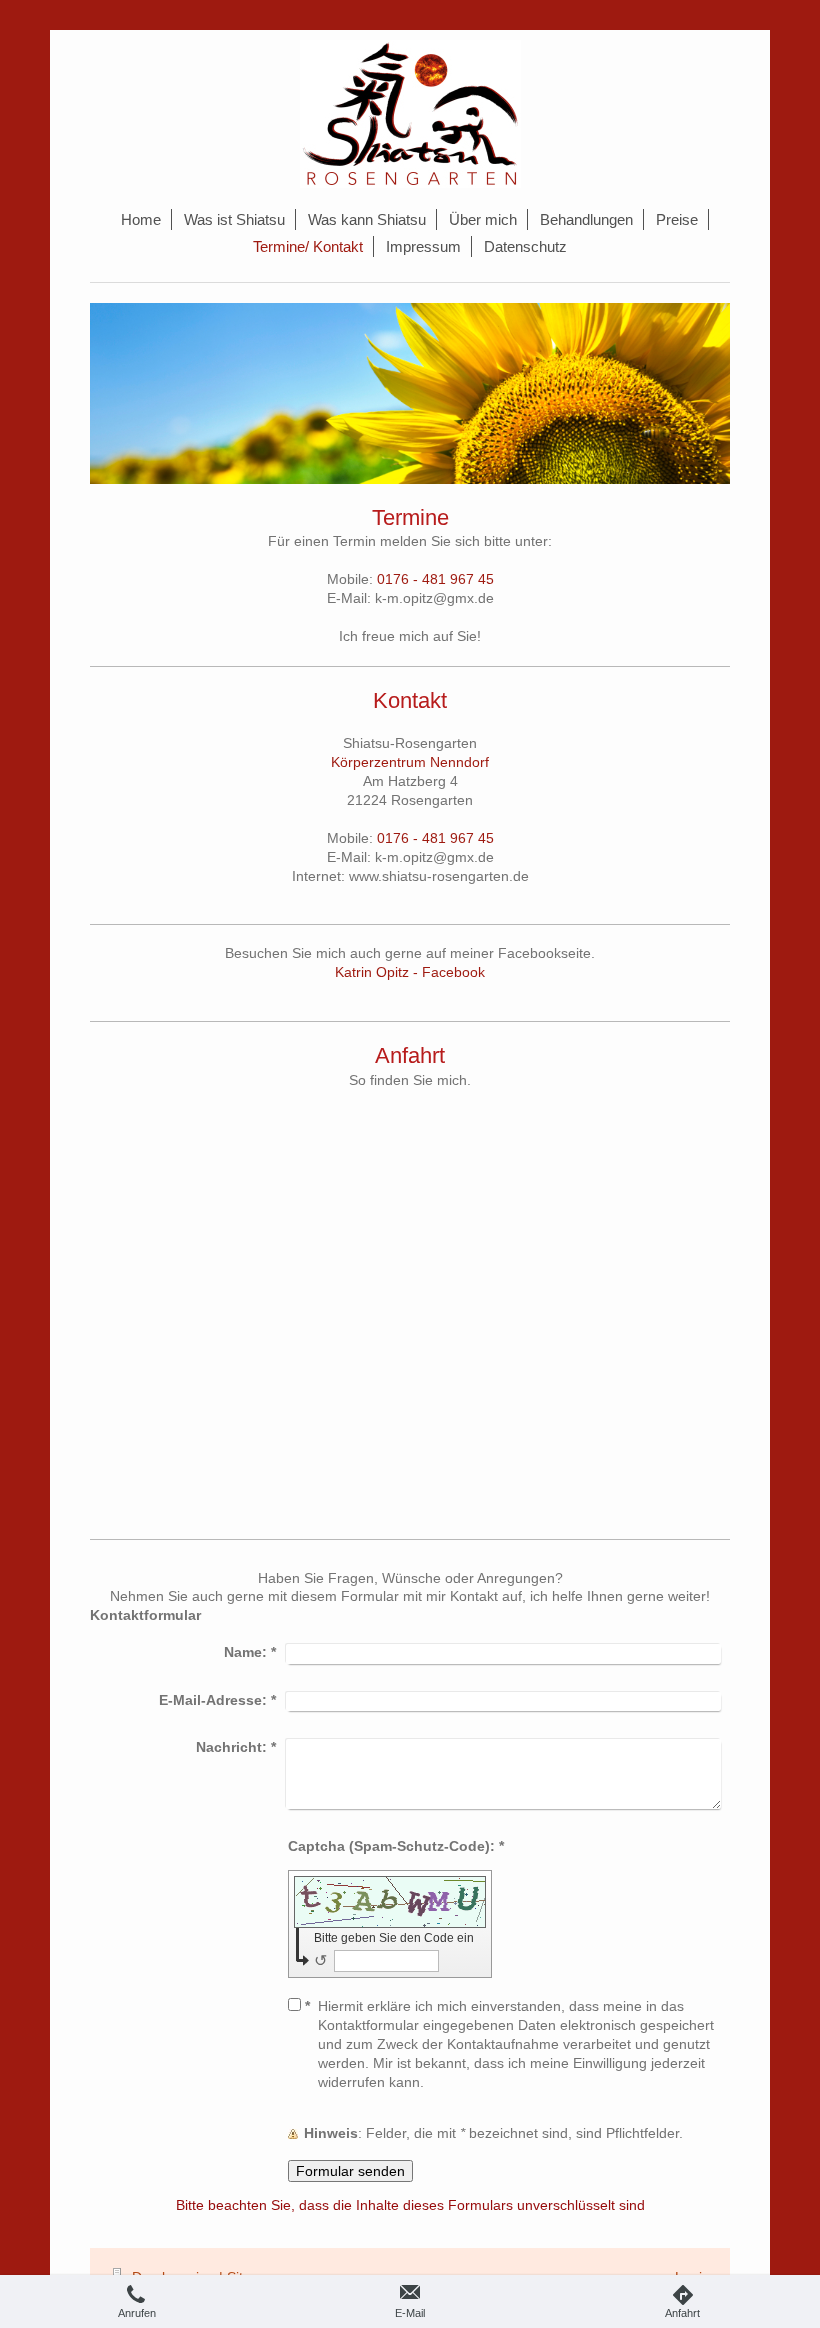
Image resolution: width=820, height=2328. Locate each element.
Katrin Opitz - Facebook (410, 972)
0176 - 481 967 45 (435, 579)
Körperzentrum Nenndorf (410, 762)
